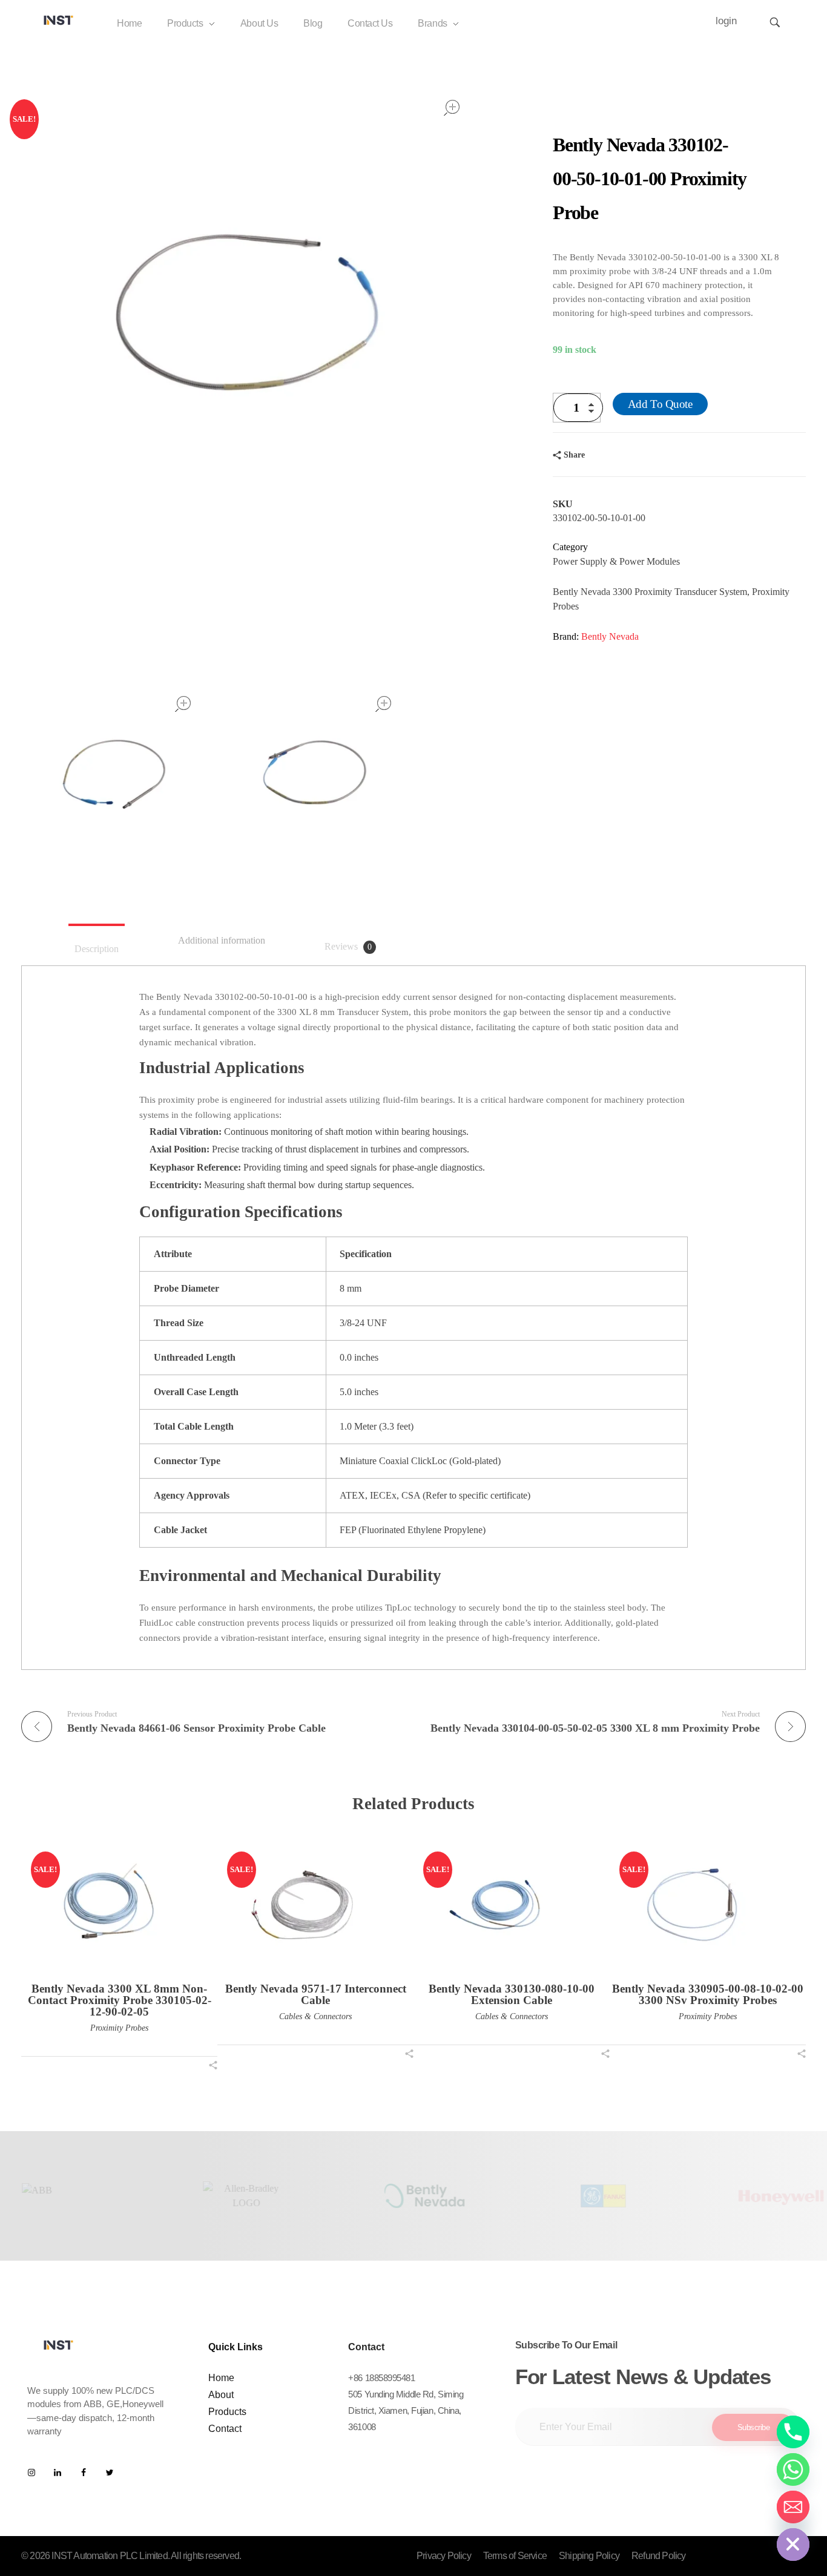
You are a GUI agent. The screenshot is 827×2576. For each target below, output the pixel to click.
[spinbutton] (578, 408)
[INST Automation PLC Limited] (59, 20)
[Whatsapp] (793, 2469)
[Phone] (793, 2432)
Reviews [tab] (348, 946)
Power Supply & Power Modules (616, 561)
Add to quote (660, 404)
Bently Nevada (610, 636)
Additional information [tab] (222, 940)
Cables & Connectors (315, 2016)
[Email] (793, 2507)
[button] (595, 413)
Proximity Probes (119, 2028)
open (452, 108)
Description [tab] (97, 949)
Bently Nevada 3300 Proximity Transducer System (650, 592)
